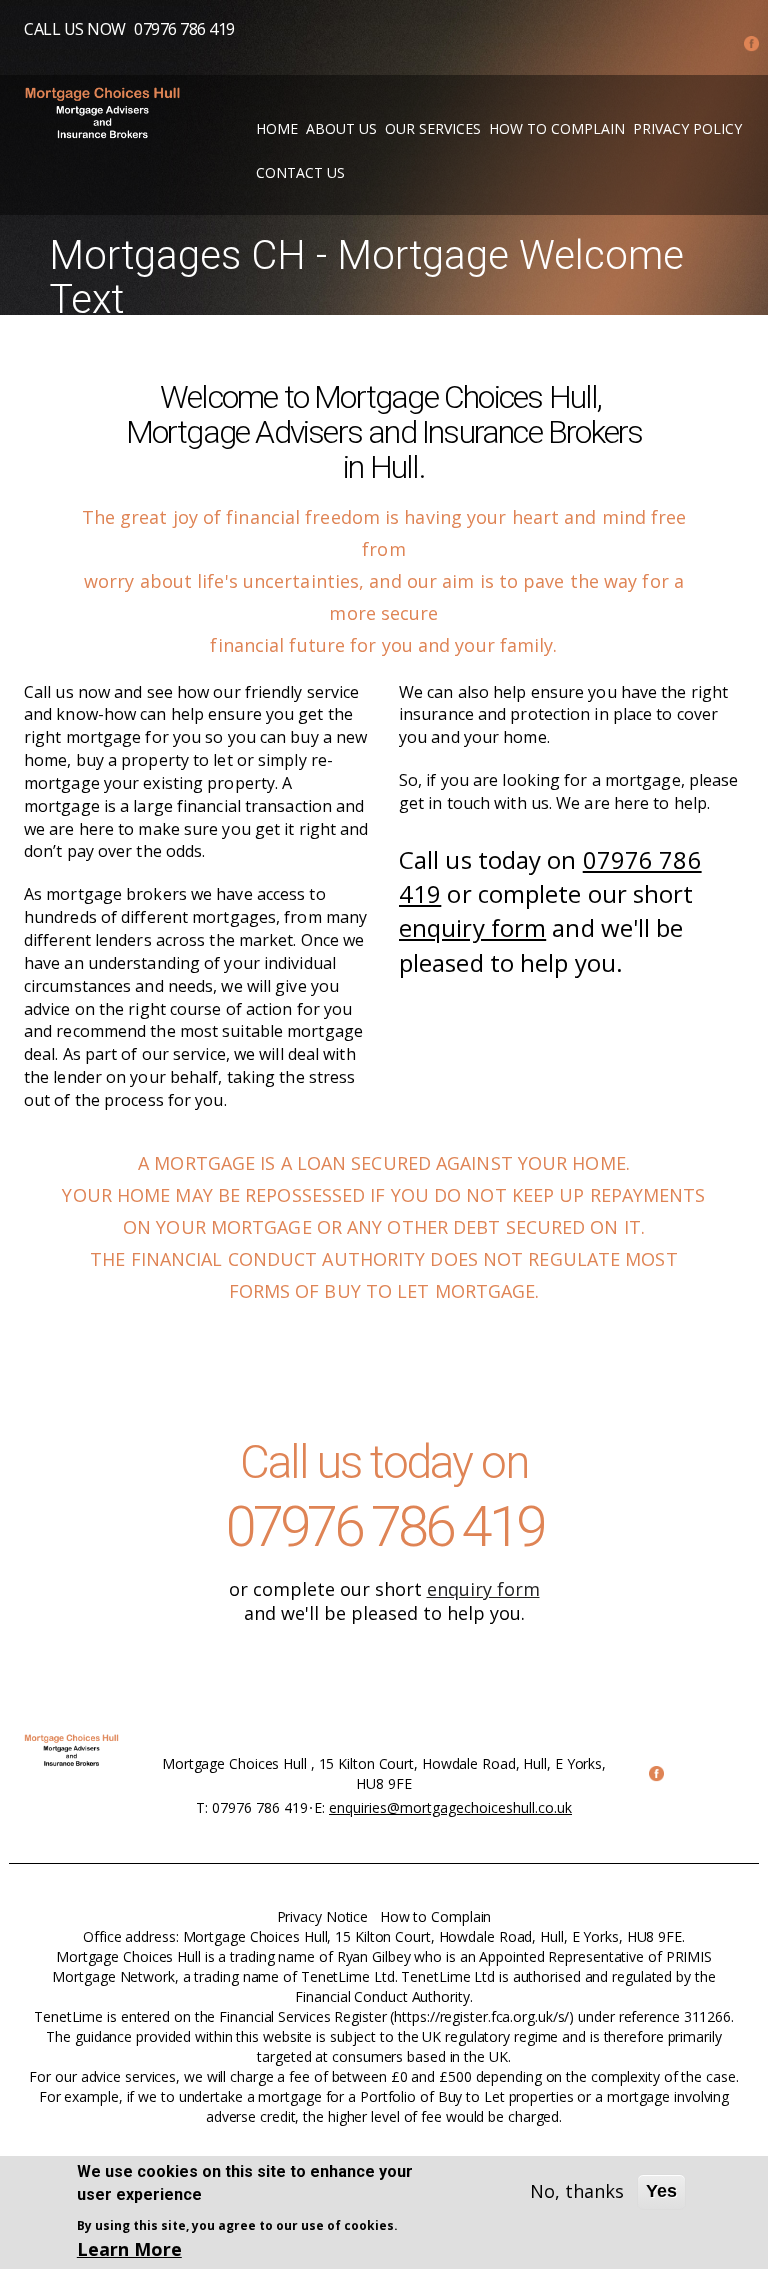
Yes (661, 2191)
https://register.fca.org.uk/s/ (481, 2016)
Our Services (433, 128)
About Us (341, 128)
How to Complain (557, 128)
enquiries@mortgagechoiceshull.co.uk (450, 1807)
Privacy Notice (323, 1916)
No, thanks (577, 2191)
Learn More (129, 2249)
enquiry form (472, 927)
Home (277, 128)
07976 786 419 (184, 29)
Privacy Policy (687, 128)
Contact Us (300, 172)
